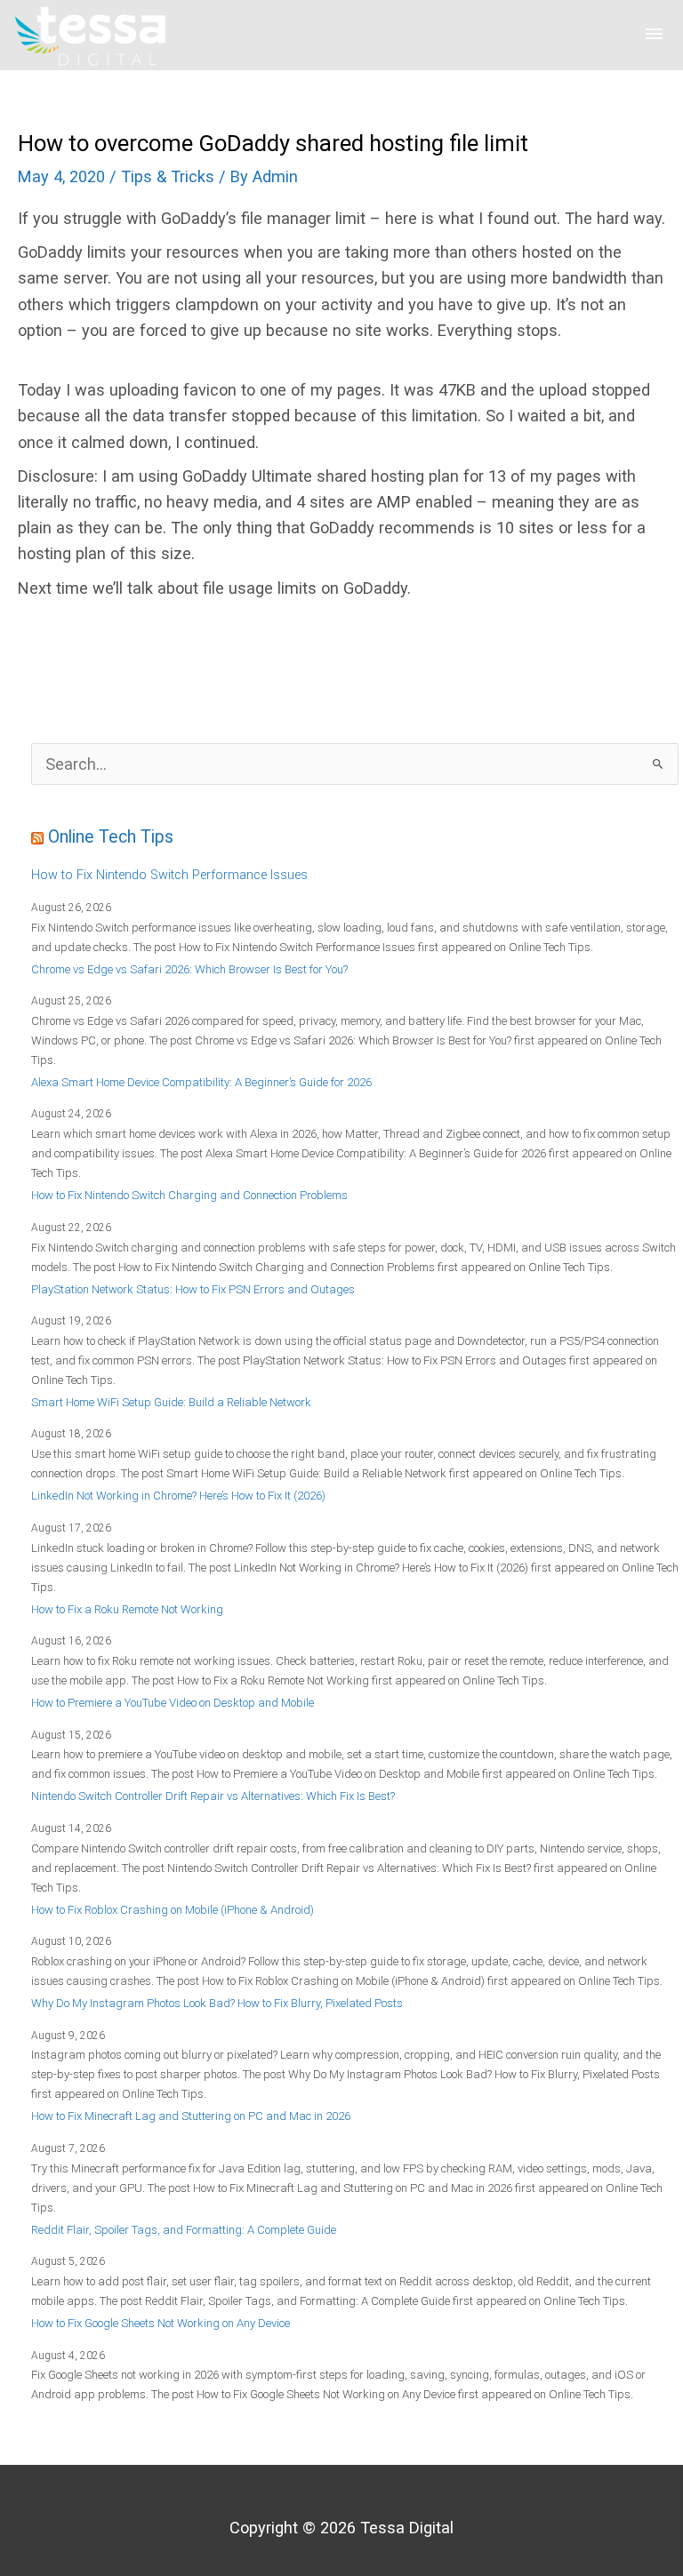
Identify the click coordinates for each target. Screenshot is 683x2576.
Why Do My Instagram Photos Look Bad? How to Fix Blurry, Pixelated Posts (217, 2003)
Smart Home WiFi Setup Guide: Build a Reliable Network (171, 1402)
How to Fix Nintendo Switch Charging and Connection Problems (189, 1195)
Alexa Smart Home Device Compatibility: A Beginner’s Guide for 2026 (201, 1082)
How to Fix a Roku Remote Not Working (127, 1609)
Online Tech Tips (111, 837)
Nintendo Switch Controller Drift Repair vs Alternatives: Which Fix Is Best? (213, 1796)
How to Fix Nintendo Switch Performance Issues (169, 875)
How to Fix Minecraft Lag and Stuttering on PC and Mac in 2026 (191, 2116)
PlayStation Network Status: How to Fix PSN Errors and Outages (193, 1289)
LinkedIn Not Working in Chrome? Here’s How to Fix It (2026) (178, 1496)
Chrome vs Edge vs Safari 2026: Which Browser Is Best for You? (189, 969)
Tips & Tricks (168, 176)
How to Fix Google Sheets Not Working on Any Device (161, 2323)
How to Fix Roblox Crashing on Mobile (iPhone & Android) (173, 1910)
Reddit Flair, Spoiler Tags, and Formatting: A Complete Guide (184, 2230)
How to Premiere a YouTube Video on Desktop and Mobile (173, 1703)
